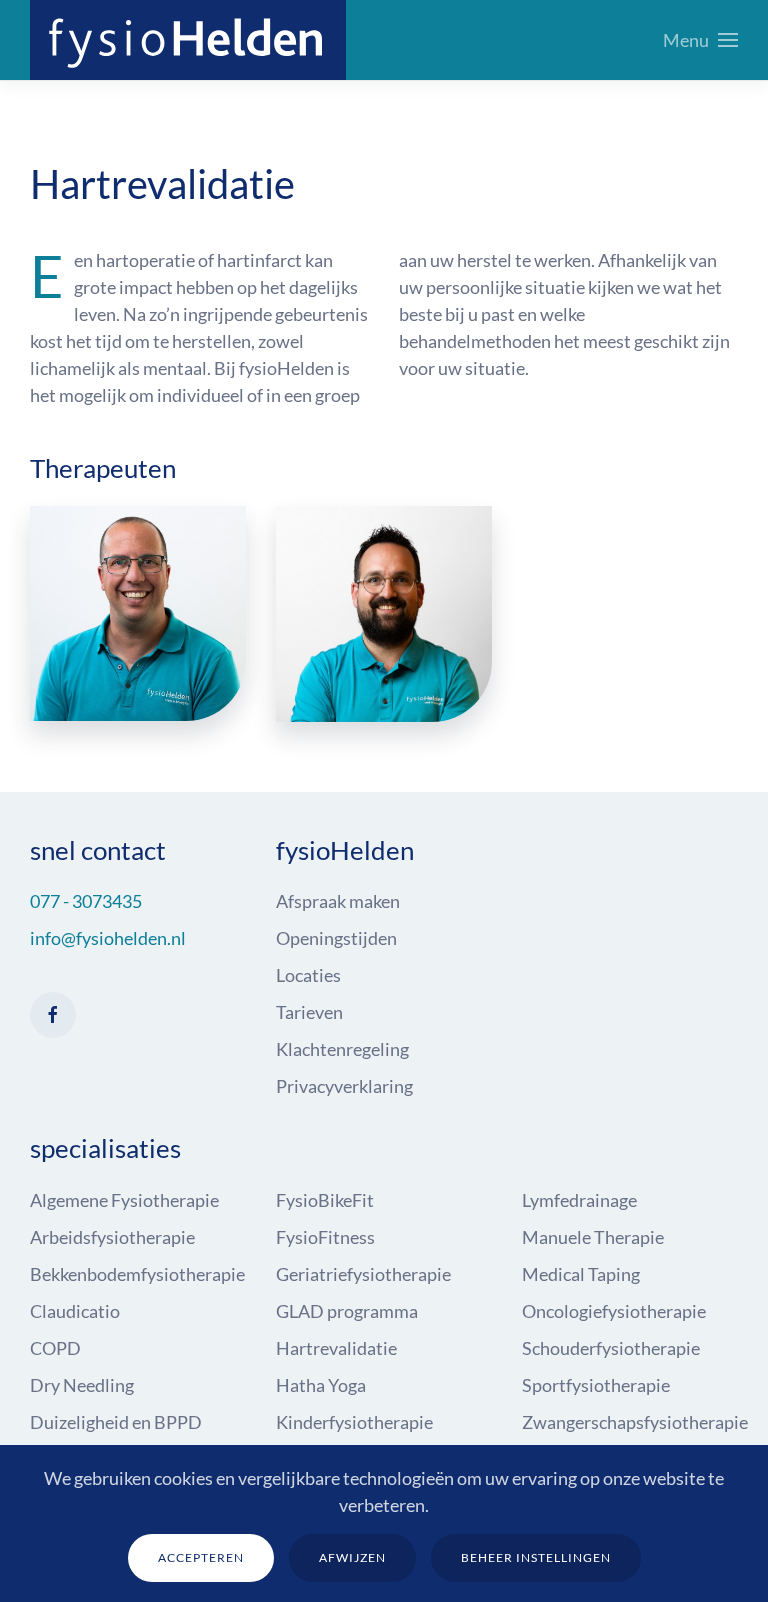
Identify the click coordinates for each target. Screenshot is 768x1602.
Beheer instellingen (536, 1557)
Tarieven (309, 1012)
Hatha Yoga (321, 1385)
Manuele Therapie (593, 1237)
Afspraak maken (338, 901)
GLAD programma (347, 1311)
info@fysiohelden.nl (108, 938)
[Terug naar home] (188, 40)
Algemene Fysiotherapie (124, 1200)
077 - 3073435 (86, 901)
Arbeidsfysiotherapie (112, 1237)
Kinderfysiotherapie (354, 1422)
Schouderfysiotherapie (611, 1348)
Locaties (308, 975)
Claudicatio (75, 1311)
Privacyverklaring (344, 1086)
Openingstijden (336, 938)
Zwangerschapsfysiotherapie (635, 1422)
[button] (701, 40)
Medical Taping (581, 1274)
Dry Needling (82, 1385)
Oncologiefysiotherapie (614, 1311)
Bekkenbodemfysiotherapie (137, 1274)
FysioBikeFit (325, 1200)
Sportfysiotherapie (596, 1385)
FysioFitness (325, 1237)
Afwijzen (352, 1557)
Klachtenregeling (342, 1049)
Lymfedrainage (579, 1200)
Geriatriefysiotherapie (363, 1274)
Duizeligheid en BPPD (116, 1422)
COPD (55, 1348)
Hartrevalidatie (336, 1348)
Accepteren (201, 1557)
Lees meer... (138, 659)
